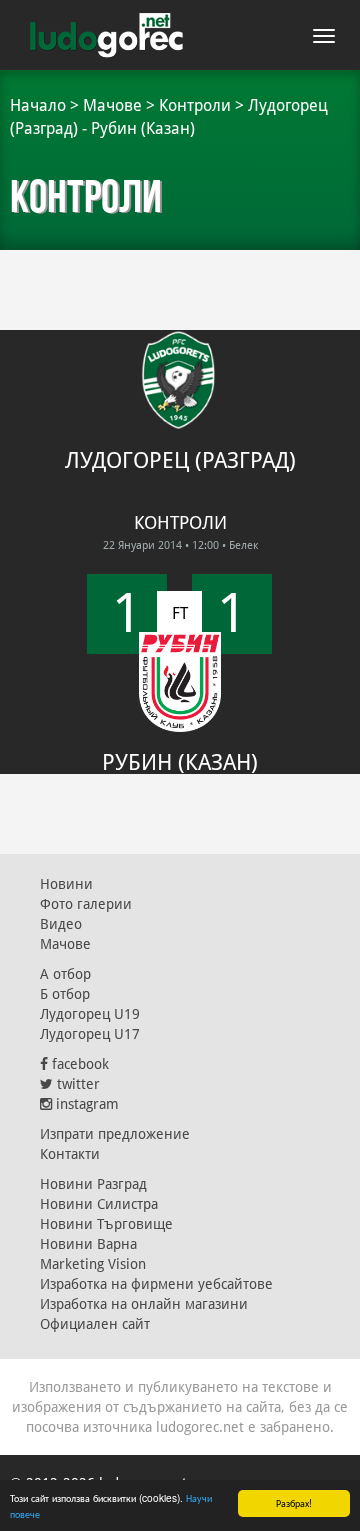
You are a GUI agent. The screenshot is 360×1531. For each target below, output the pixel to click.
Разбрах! (294, 1502)
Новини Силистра (99, 1204)
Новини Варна (88, 1244)
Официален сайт (95, 1324)
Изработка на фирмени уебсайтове (156, 1284)
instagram (85, 1104)
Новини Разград (93, 1184)
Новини (66, 884)
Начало (38, 105)
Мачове (112, 105)
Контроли (195, 105)
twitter (76, 1084)
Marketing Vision (93, 1264)
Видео (61, 924)
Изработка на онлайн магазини (144, 1304)
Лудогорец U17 (90, 1034)
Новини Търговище (106, 1224)
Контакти (70, 1154)
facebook (78, 1064)
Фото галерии (86, 904)
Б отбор (65, 994)
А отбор (65, 974)
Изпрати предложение (115, 1134)
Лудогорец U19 (90, 1014)
